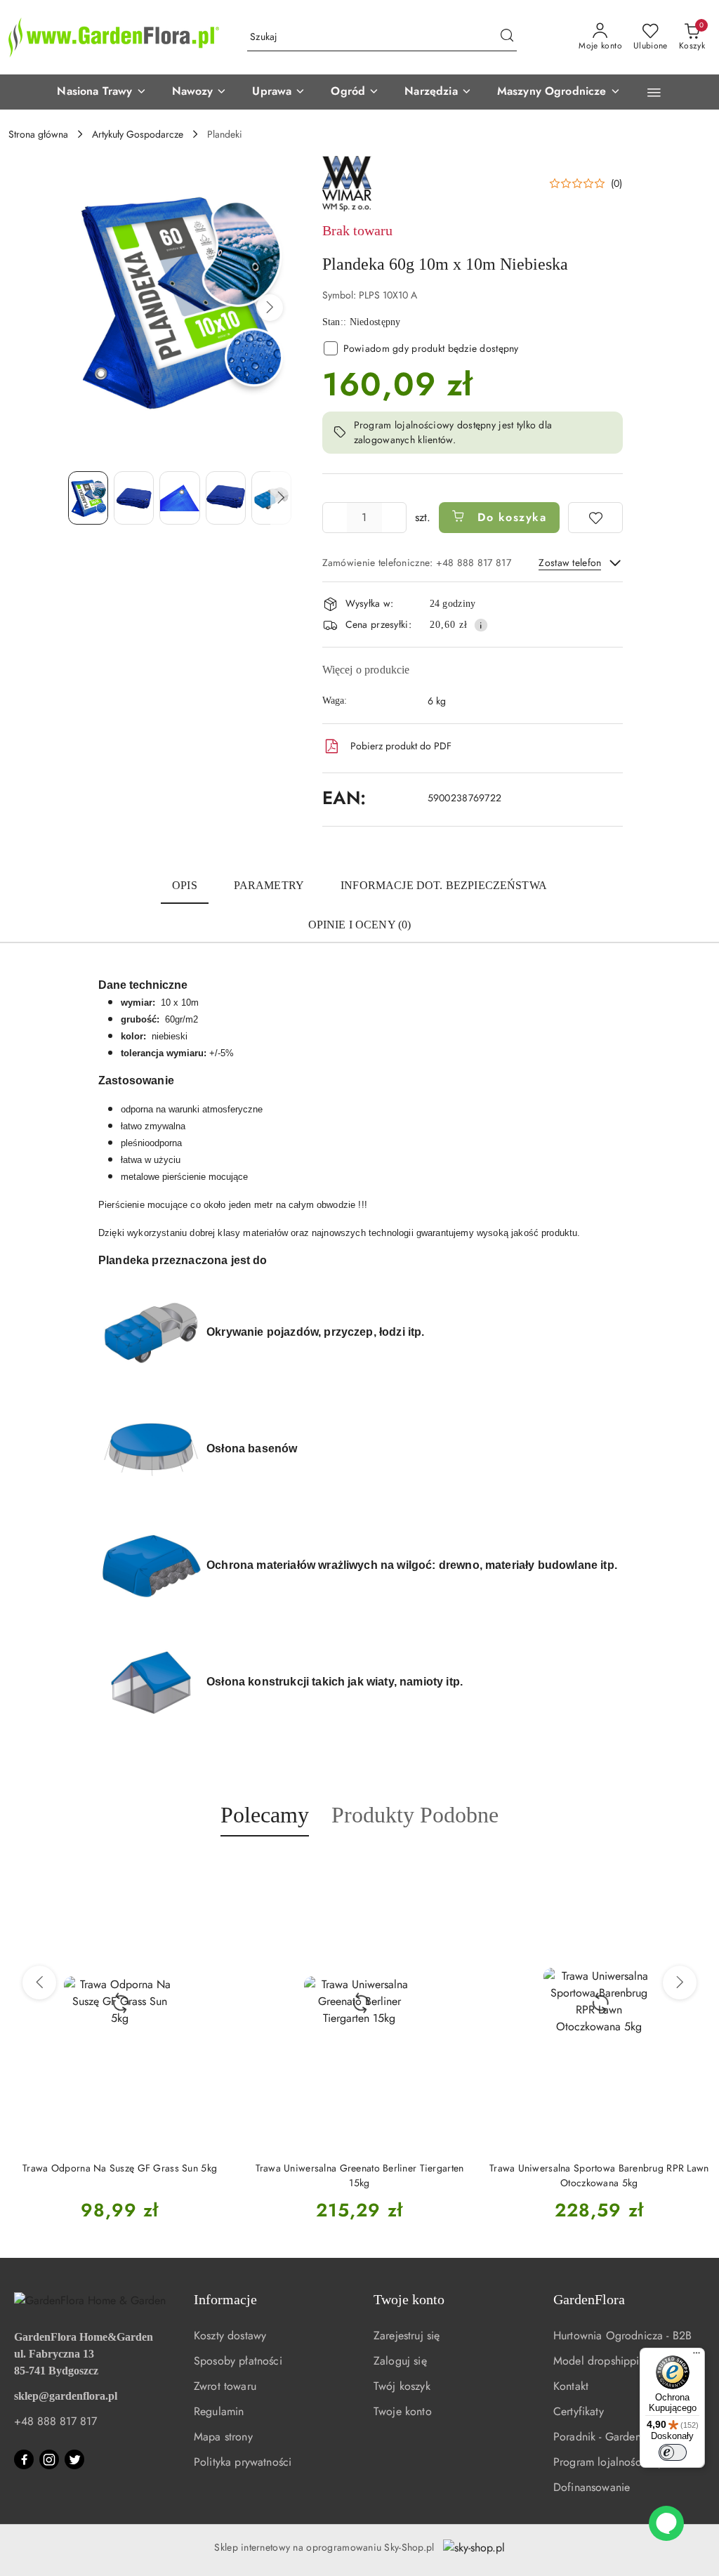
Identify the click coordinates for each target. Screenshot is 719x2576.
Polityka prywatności (243, 2462)
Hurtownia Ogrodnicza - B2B (622, 2335)
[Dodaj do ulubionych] (595, 518)
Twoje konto (403, 2411)
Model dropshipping (602, 2361)
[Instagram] (49, 2459)
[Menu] (697, 2356)
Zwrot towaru (225, 2386)
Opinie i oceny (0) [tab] (360, 925)
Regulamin (219, 2411)
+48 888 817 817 (55, 2421)
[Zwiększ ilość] (395, 518)
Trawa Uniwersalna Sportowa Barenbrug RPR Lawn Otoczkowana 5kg (599, 2175)
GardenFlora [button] (589, 2299)
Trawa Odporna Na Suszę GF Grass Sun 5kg (120, 2168)
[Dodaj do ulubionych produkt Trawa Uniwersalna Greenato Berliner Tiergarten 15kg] (455, 1869)
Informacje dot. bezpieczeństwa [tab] (444, 885)
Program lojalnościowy (608, 2462)
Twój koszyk (402, 2386)
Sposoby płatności (238, 2361)
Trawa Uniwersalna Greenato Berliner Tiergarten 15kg (360, 2175)
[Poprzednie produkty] (39, 1983)
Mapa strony (223, 2437)
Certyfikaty (579, 2411)
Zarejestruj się (407, 2335)
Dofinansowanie (592, 2487)
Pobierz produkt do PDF (401, 746)
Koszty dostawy (230, 2335)
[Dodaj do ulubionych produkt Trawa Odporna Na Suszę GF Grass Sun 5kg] (215, 1869)
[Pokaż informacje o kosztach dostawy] (481, 625)
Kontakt (571, 2386)
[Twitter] (74, 2459)
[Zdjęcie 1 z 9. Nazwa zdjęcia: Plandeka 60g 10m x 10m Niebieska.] (88, 498)
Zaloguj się (400, 2361)
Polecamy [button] (265, 1815)
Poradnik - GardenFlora (609, 2437)
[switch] (673, 2452)
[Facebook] (24, 2459)
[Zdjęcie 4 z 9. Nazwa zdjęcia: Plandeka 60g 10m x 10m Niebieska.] (226, 498)
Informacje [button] (225, 2299)
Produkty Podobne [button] (415, 1815)
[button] (101, 92)
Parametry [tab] (269, 885)
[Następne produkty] (680, 1983)
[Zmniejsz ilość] (334, 518)
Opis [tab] (185, 885)
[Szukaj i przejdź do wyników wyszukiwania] (507, 37)
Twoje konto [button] (409, 2299)
